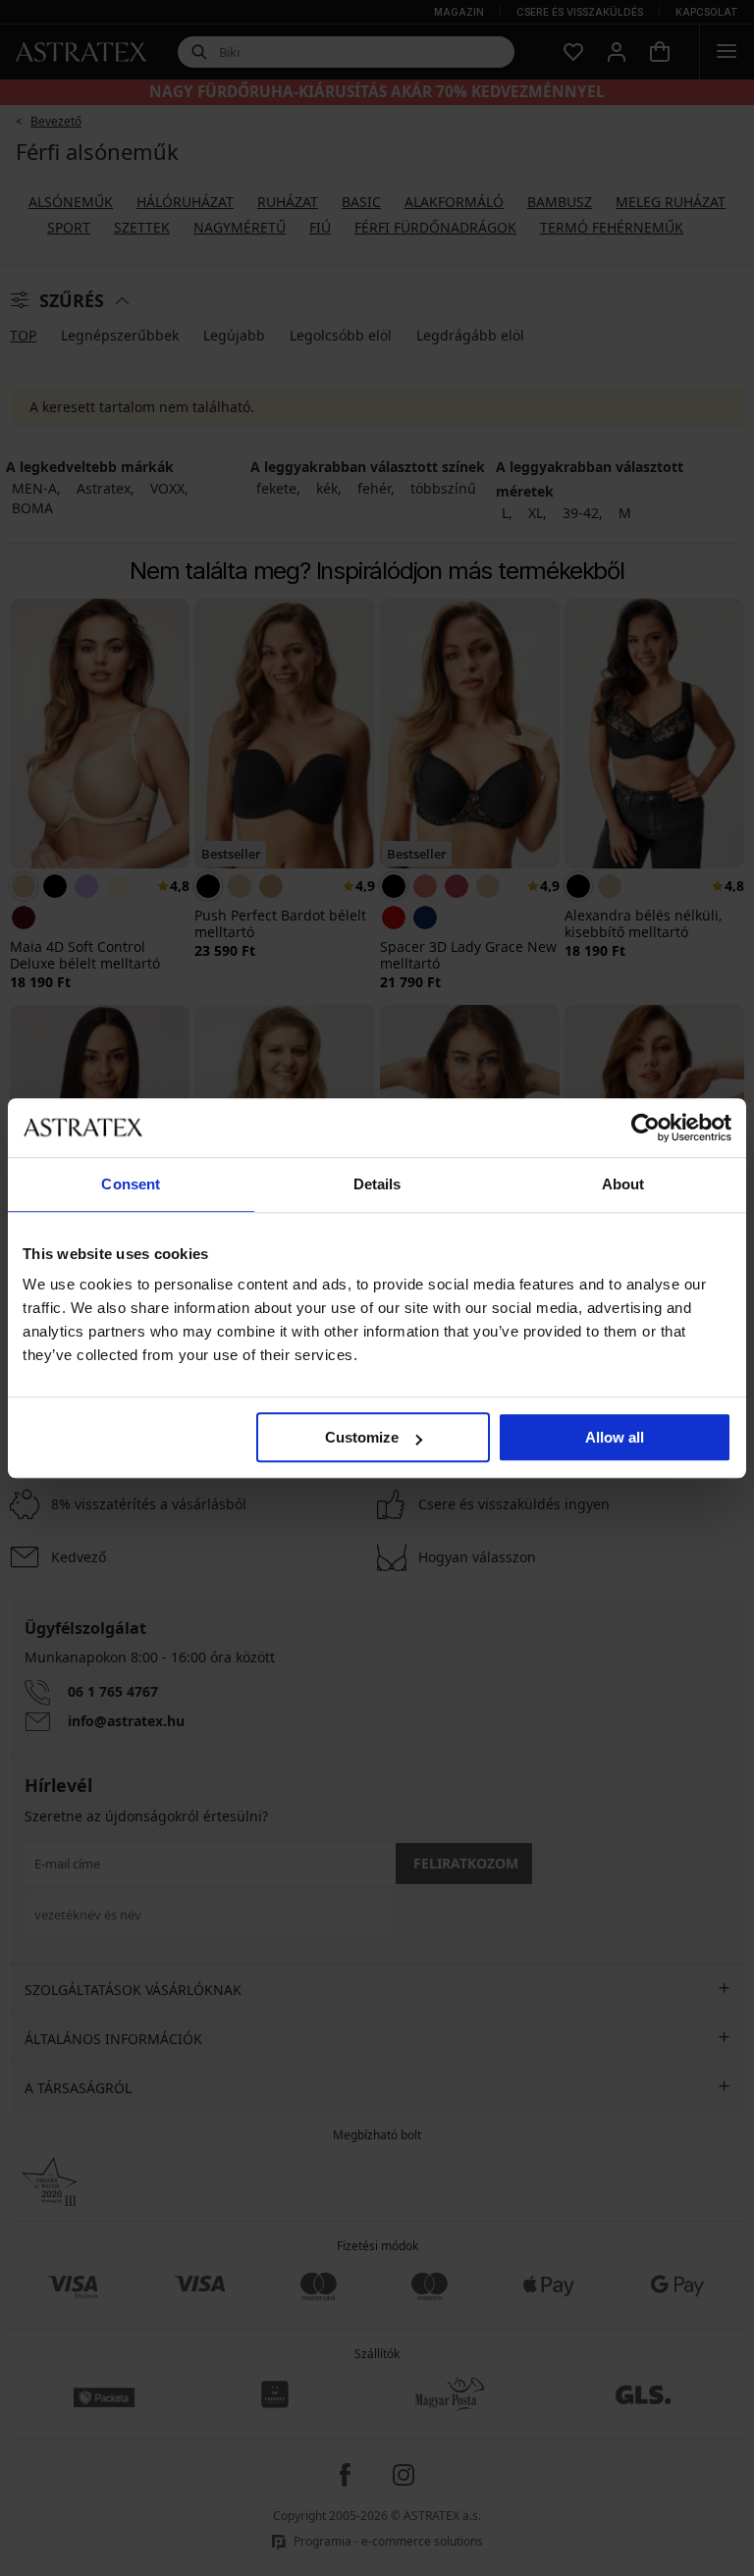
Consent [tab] (131, 1184)
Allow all (615, 1437)
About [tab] (623, 1184)
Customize (362, 1437)
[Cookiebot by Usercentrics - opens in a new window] (646, 1128)
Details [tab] (377, 1184)
